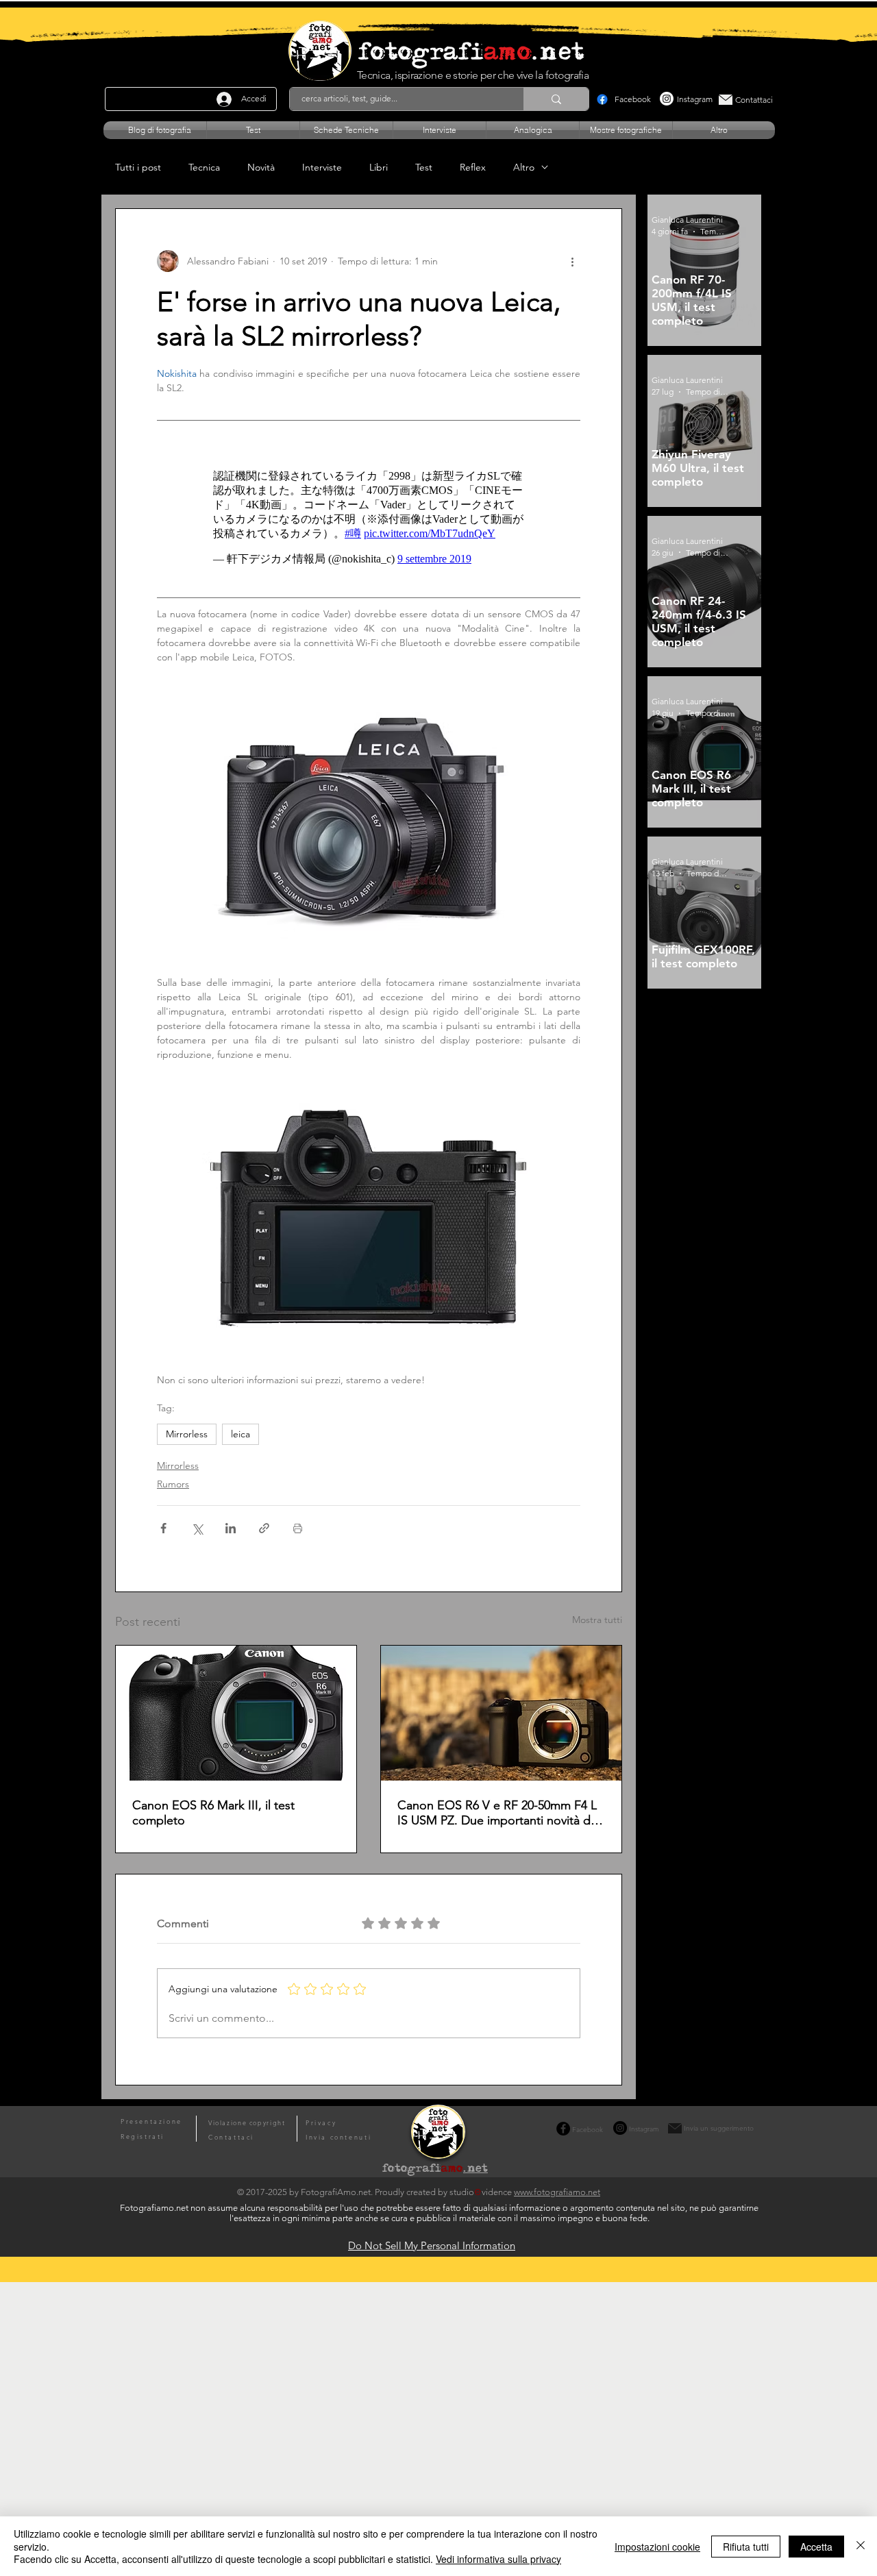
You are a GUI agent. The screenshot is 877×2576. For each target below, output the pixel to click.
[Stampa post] (298, 1528)
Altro (524, 168)
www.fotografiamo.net (557, 2192)
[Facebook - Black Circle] (563, 2129)
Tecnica (204, 168)
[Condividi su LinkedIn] (231, 1528)
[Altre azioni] (572, 261)
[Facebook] (602, 99)
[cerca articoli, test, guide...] (556, 99)
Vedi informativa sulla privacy (498, 2559)
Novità (261, 168)
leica (240, 1434)
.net (475, 2170)
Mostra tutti (597, 1620)
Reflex (473, 168)
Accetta (816, 2547)
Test (424, 168)
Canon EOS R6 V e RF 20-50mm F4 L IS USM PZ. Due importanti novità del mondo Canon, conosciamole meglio (499, 1813)
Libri (379, 168)
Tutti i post (138, 168)
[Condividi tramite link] (264, 1528)
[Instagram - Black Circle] (620, 2128)
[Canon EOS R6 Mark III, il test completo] (236, 1713)
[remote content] (369, 518)
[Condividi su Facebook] (163, 1528)
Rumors (173, 1484)
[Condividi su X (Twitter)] (197, 1528)
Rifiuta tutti (746, 2547)
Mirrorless (187, 1434)
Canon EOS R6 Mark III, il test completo (213, 1813)
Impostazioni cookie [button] (657, 2547)
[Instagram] (667, 99)
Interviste (322, 168)
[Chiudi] (861, 2546)
